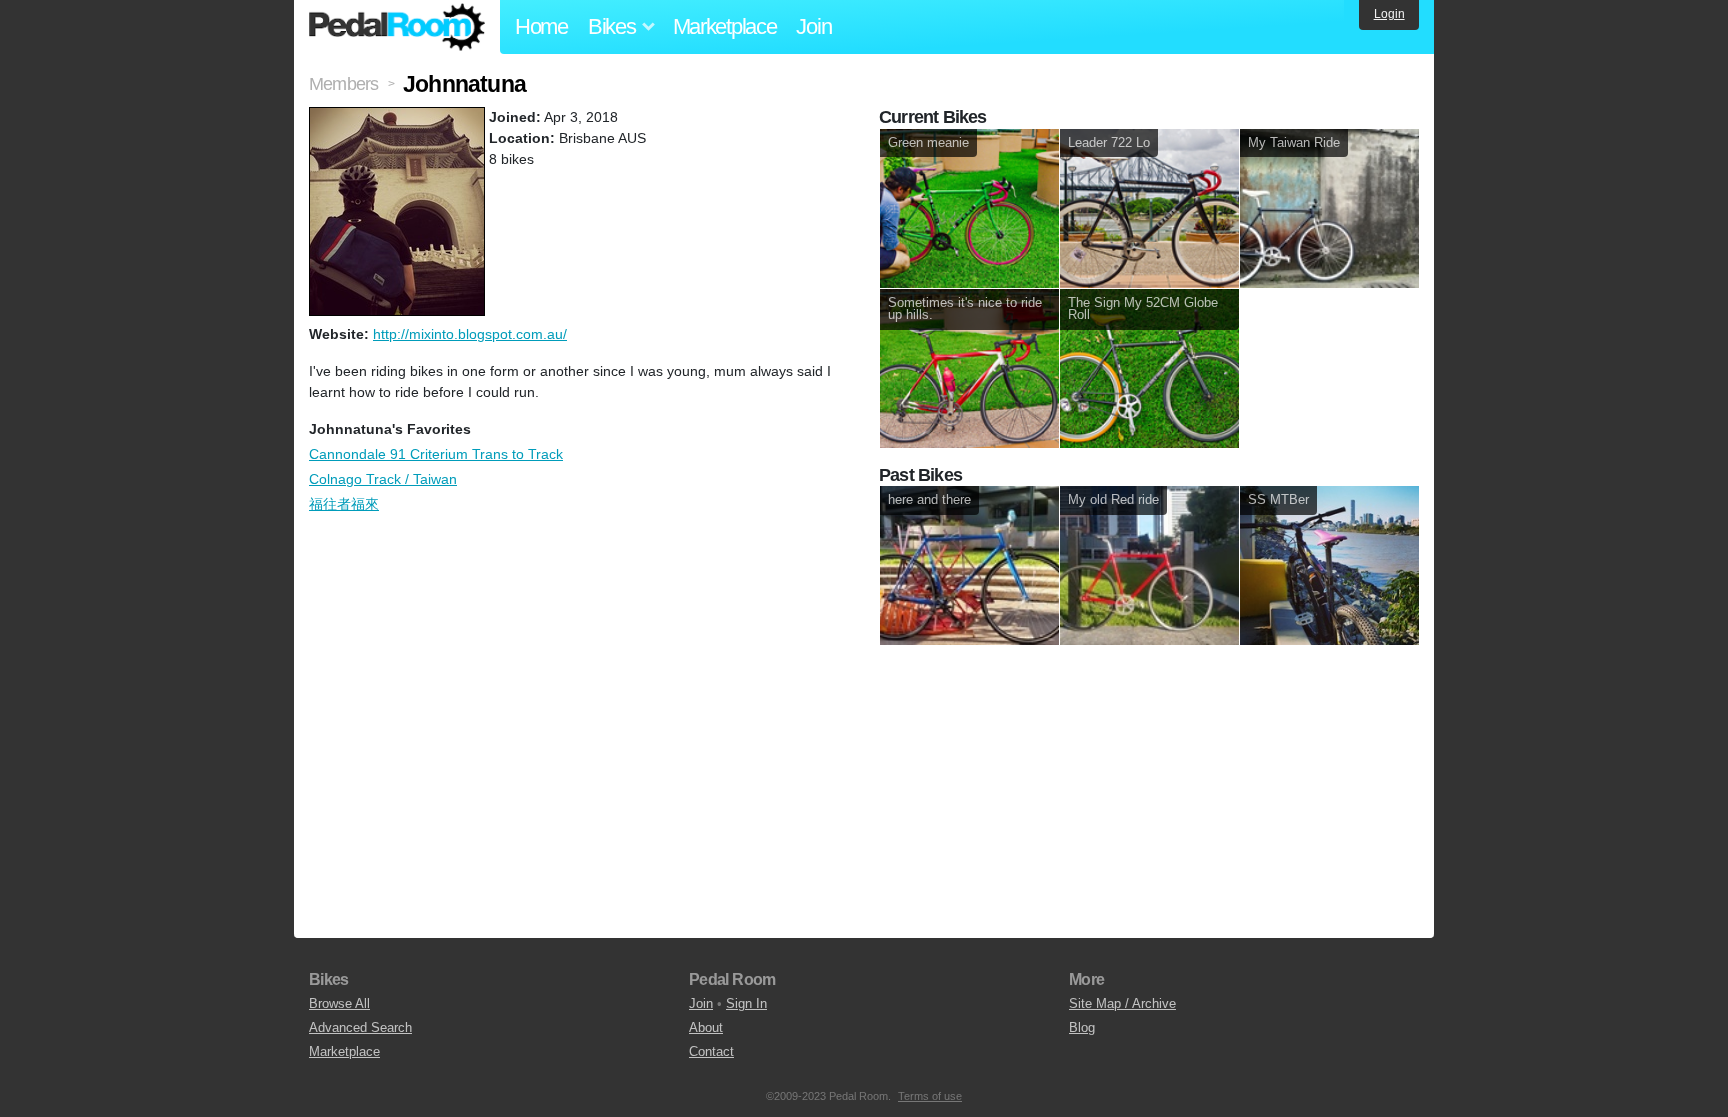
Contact (711, 1051)
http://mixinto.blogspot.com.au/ (470, 334)
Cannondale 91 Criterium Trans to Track (436, 454)
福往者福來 (344, 504)
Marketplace (725, 26)
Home (541, 26)
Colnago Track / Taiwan (383, 479)
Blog (1082, 1027)
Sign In (746, 1003)
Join (813, 26)
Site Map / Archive (1122, 1003)
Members (343, 84)
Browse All (339, 1003)
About (706, 1027)
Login (1389, 14)
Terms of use (930, 1096)
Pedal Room (397, 27)
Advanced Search (360, 1027)
